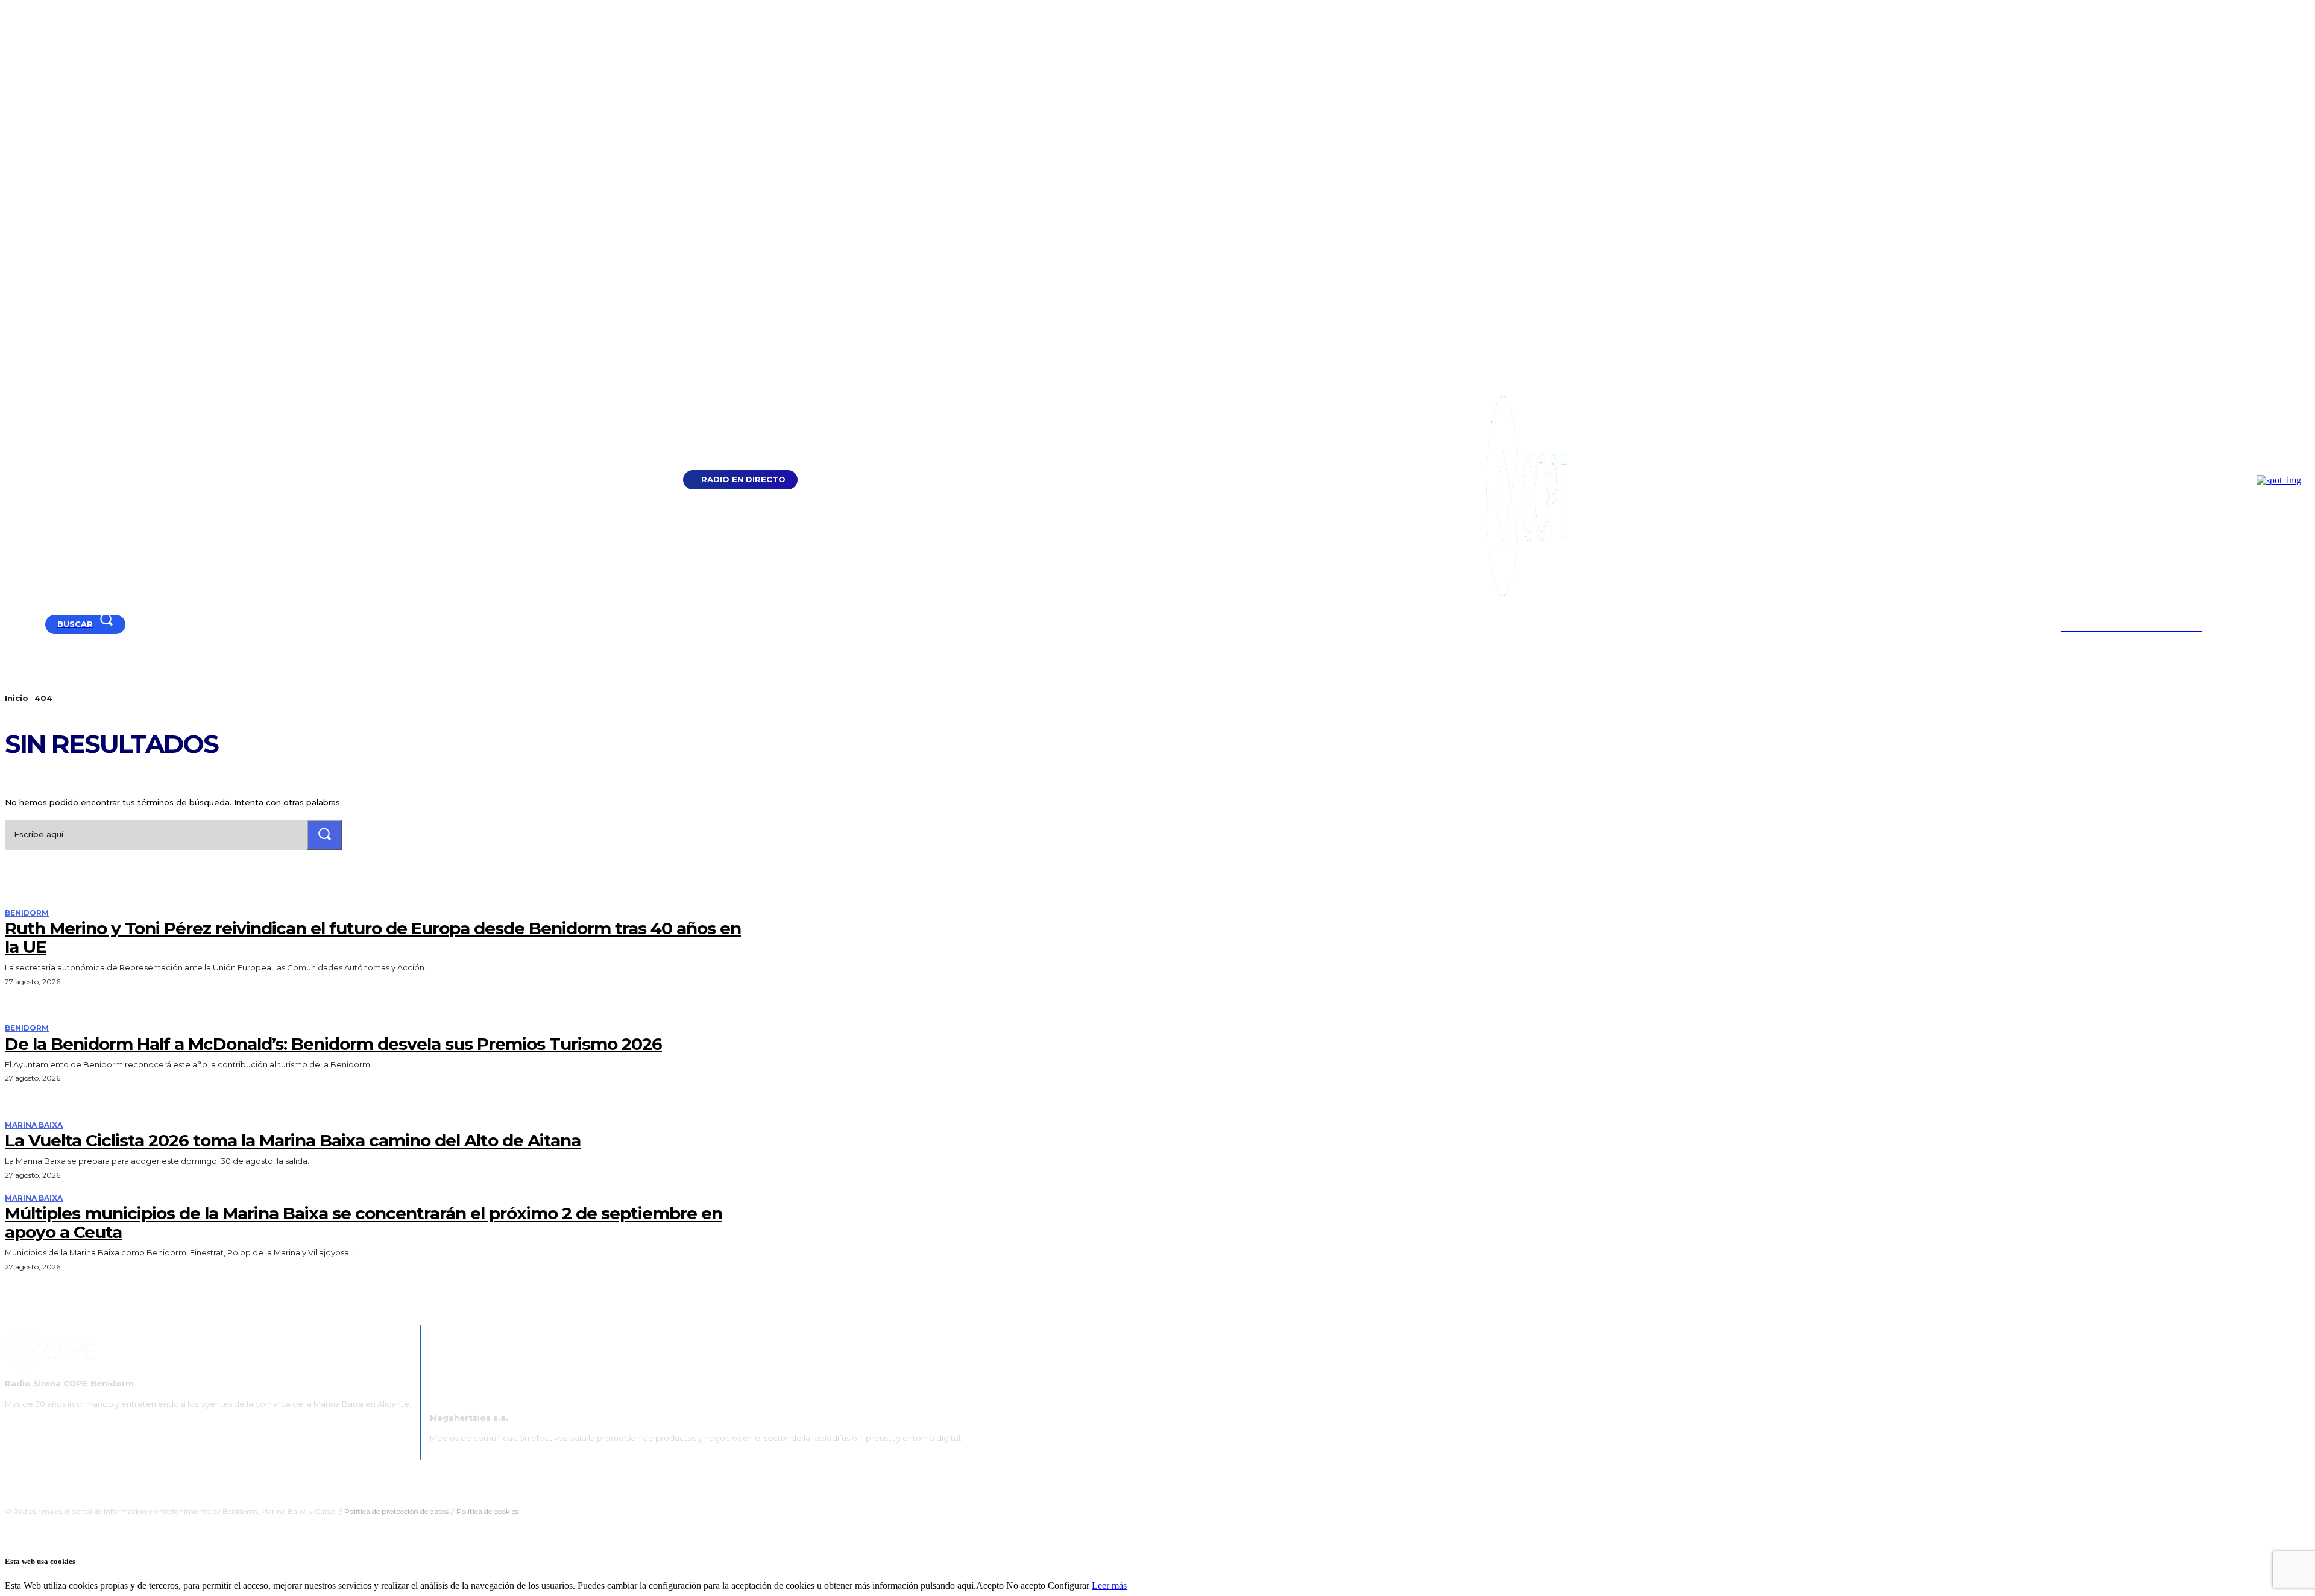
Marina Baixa (34, 1125)
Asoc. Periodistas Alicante (1282, 1484)
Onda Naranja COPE (1119, 1484)
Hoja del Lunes (1196, 1484)
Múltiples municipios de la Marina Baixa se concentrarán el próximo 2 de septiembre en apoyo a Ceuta (364, 1223)
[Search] (324, 834)
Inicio (17, 698)
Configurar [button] (1069, 1585)
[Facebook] (25, 624)
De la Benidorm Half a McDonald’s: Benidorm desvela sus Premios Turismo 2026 (333, 1044)
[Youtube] (10, 624)
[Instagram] (40, 624)
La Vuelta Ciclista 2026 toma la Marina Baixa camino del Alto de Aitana (293, 1140)
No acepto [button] (1026, 1585)
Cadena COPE (1043, 1484)
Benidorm (27, 913)
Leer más (1109, 1585)
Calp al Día (1361, 1484)
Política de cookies (487, 1511)
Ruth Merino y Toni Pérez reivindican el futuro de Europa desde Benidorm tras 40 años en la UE (373, 938)
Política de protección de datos (396, 1511)
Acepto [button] (990, 1585)
